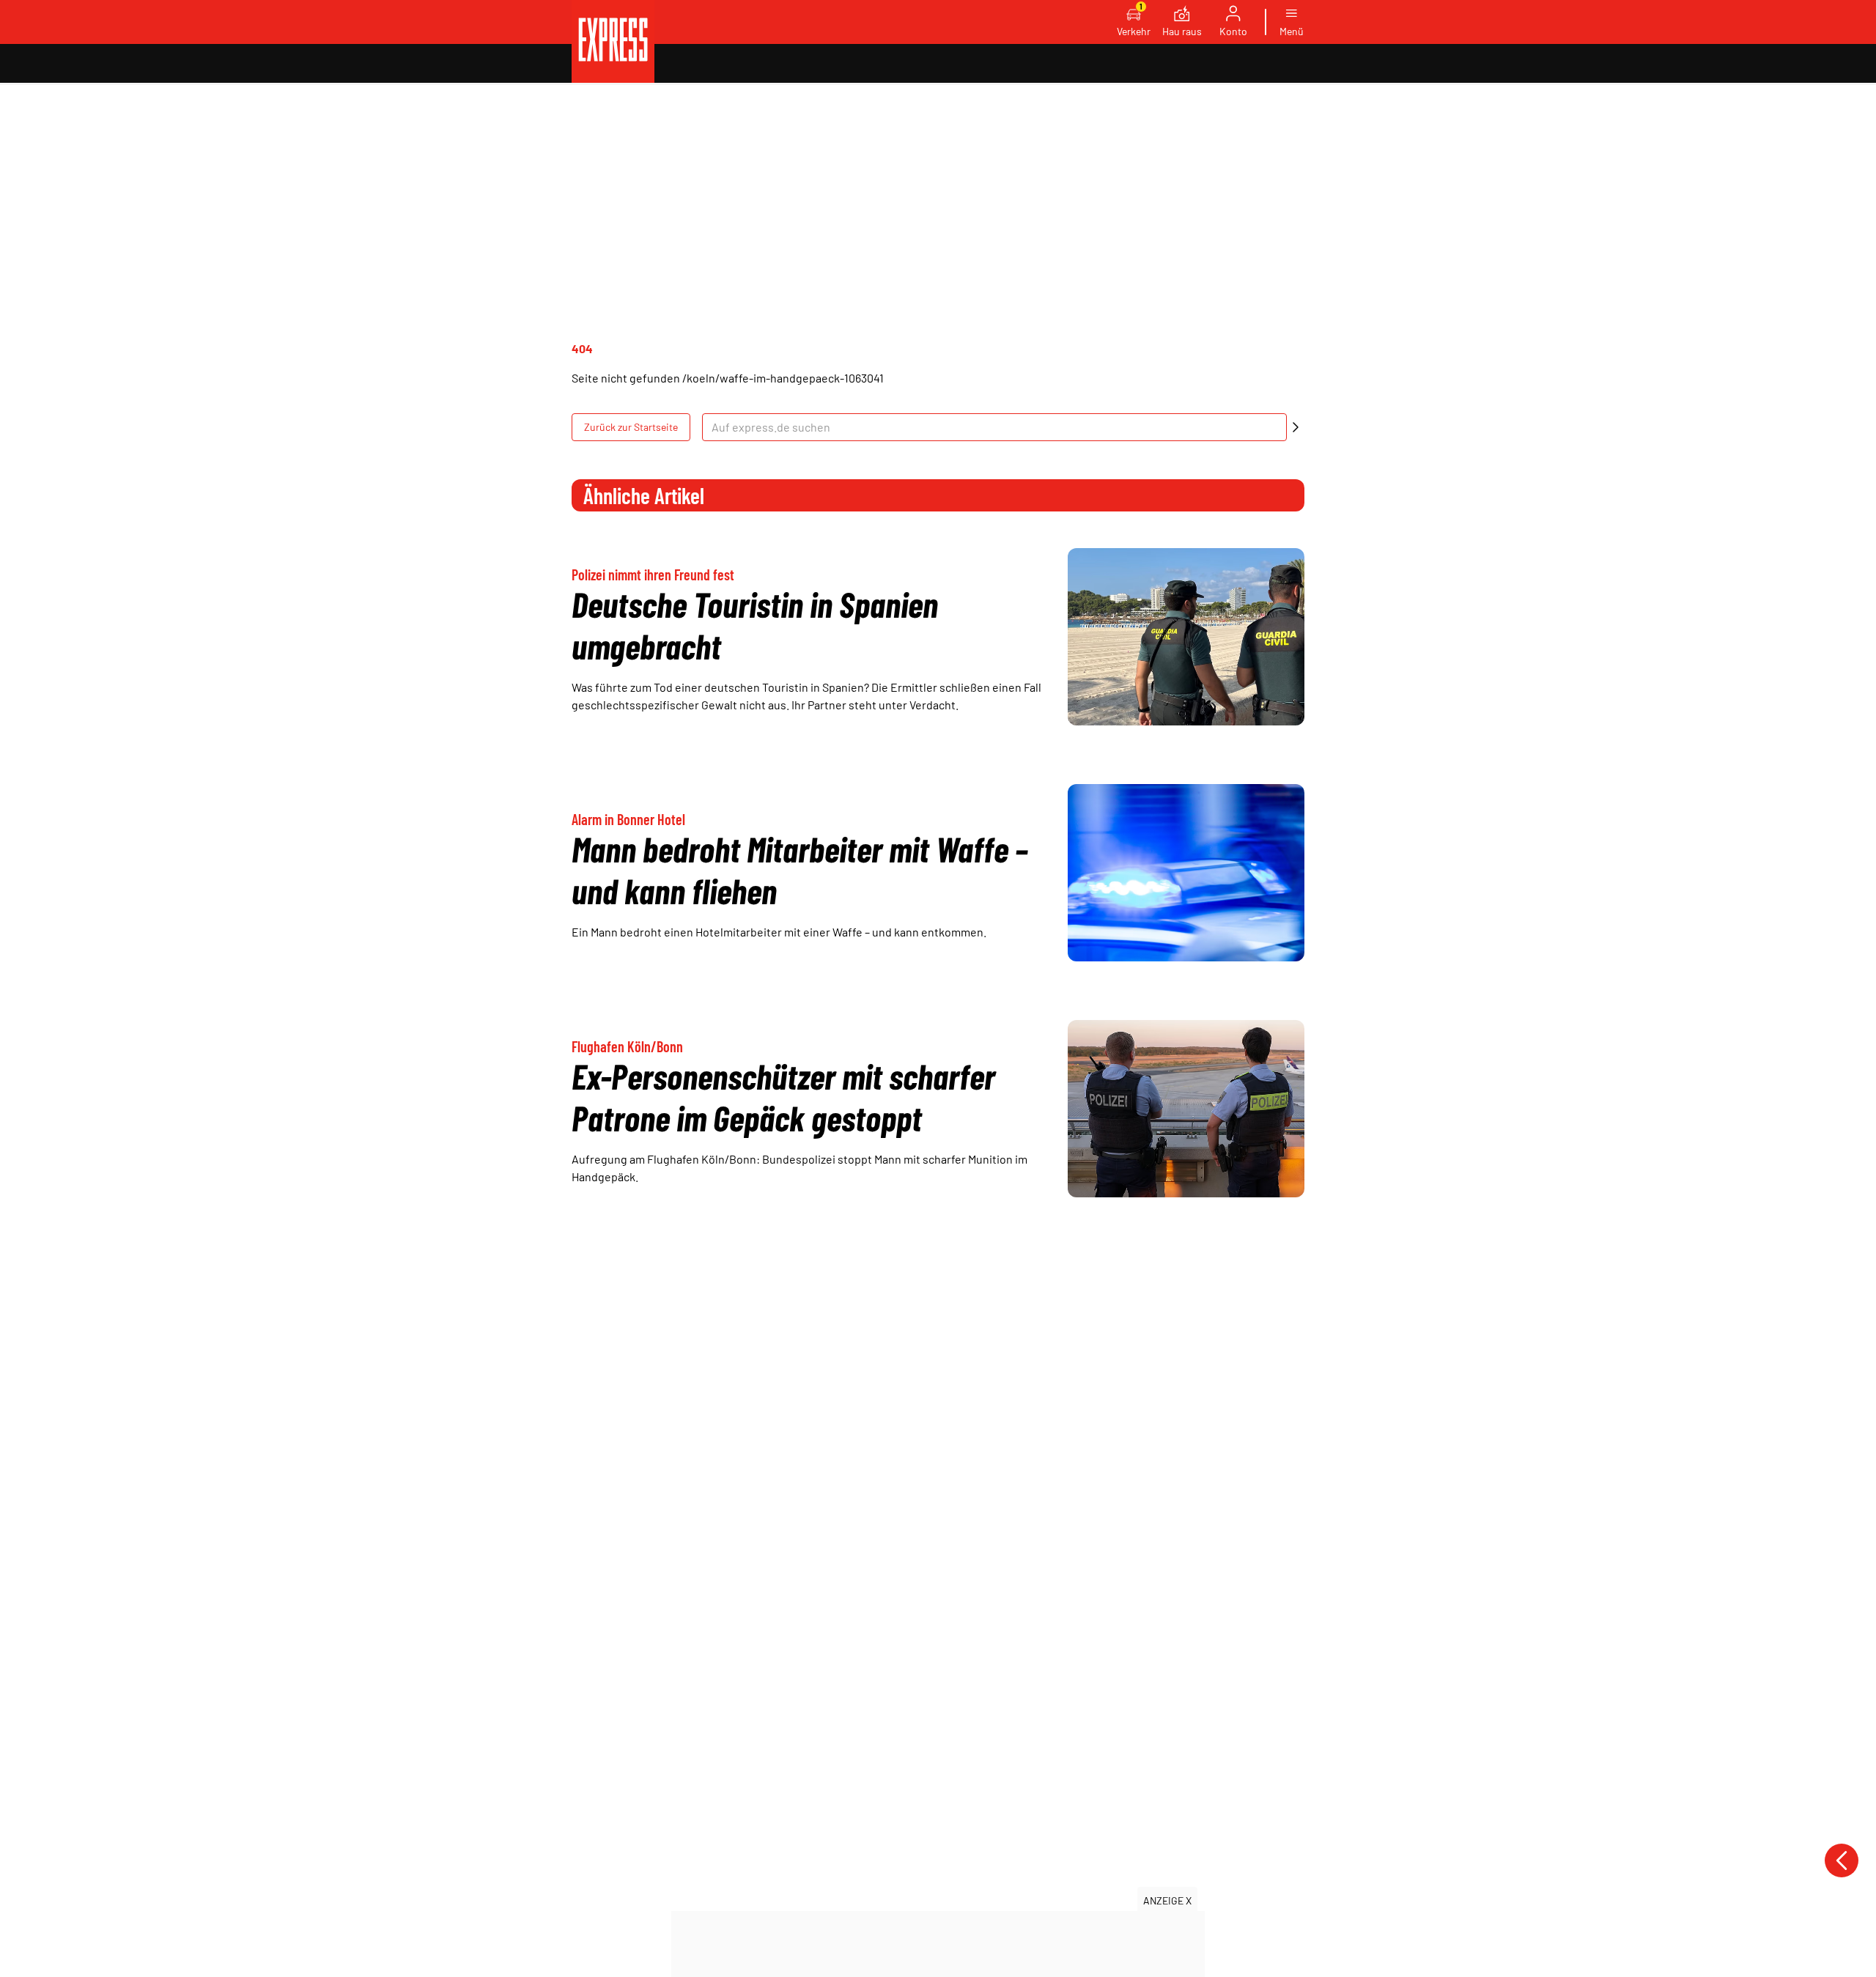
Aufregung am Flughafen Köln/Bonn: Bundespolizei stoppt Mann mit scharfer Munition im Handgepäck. (799, 1168)
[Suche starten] (1296, 427)
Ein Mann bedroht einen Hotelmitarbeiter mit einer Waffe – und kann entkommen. (779, 932)
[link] (613, 41)
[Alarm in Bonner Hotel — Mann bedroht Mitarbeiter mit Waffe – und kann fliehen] (1186, 873)
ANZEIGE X (1167, 1900)
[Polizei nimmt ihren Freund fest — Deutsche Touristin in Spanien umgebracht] (1186, 637)
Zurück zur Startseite (631, 427)
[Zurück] (1842, 1860)
